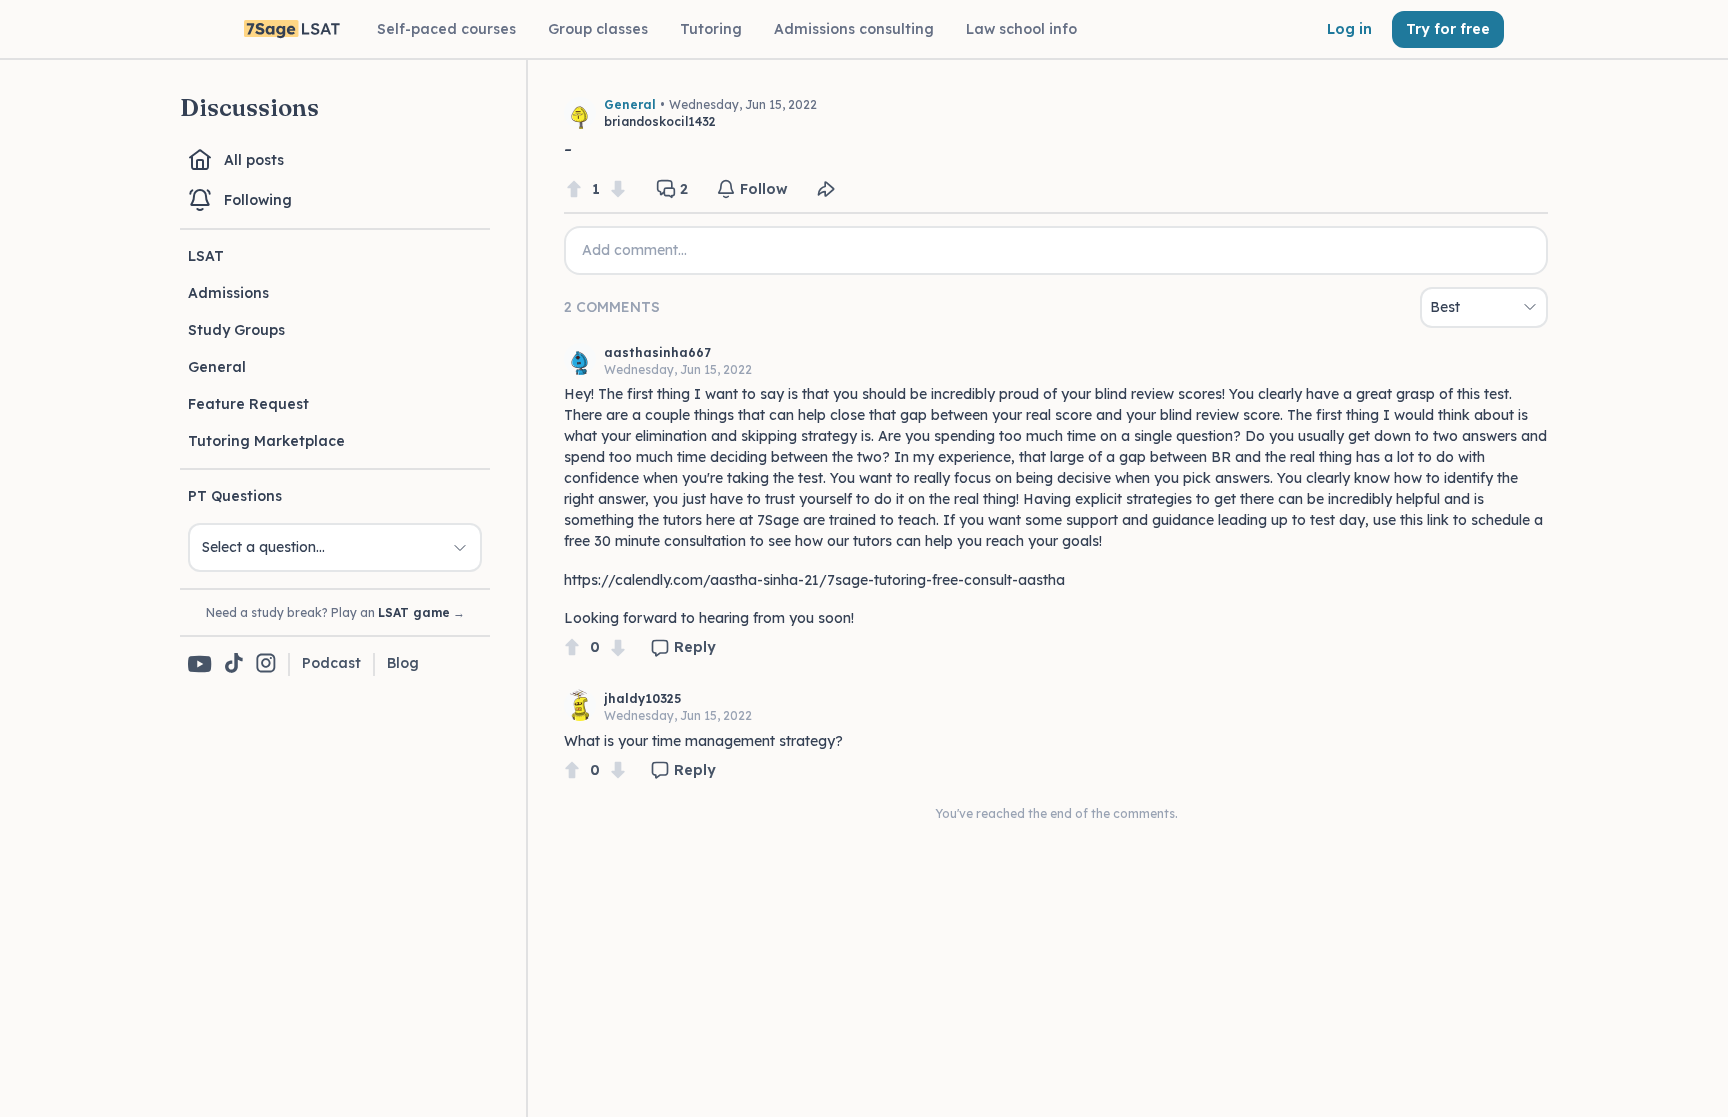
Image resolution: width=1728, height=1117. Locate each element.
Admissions (228, 293)
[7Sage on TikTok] (234, 664)
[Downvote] (618, 189)
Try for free (1448, 29)
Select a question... (263, 547)
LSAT (206, 256)
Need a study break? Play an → (335, 612)
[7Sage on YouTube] (200, 664)
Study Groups (236, 330)
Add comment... (634, 250)
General (217, 367)
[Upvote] (574, 189)
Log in (1349, 29)
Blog (403, 663)
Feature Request (248, 404)
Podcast (331, 663)
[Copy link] (826, 189)
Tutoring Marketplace (266, 441)
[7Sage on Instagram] (266, 664)
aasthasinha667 (657, 352)
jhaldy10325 (642, 698)
